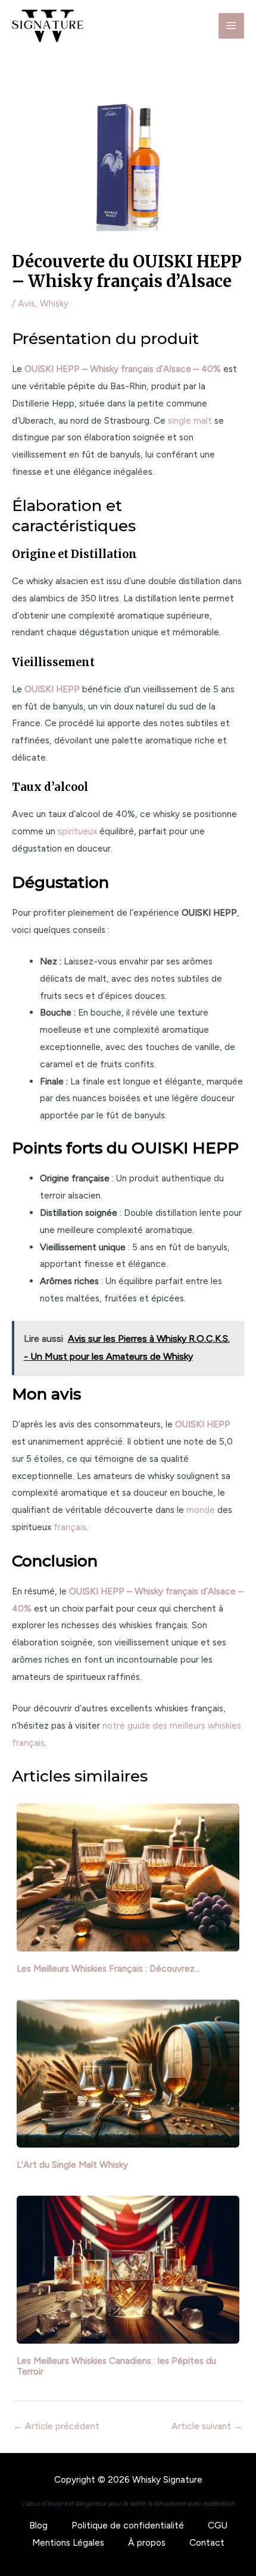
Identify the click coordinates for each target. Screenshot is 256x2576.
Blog (38, 2525)
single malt (190, 420)
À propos (147, 2542)
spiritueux (77, 831)
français (70, 1527)
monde (201, 1510)
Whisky (54, 303)
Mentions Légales (68, 2542)
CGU (218, 2525)
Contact (207, 2542)
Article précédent (56, 2426)
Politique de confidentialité (128, 2525)
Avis (26, 303)
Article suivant (207, 2426)
